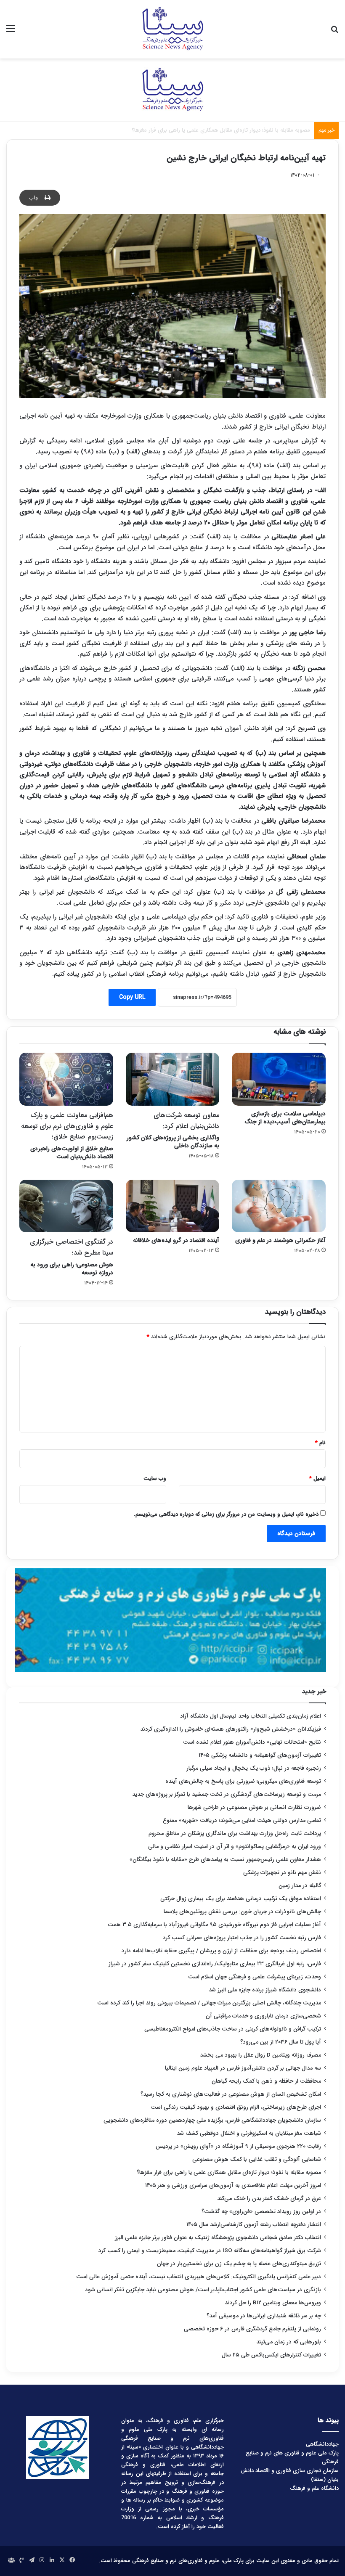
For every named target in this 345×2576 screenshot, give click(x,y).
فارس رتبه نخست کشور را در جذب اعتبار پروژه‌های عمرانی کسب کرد (242, 1938)
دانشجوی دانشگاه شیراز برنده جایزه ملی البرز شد (265, 1990)
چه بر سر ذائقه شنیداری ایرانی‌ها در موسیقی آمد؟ (264, 2316)
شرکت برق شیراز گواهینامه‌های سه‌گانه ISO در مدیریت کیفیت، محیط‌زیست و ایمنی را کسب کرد (210, 2251)
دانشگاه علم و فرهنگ (314, 2488)
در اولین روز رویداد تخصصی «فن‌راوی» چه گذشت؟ (261, 2212)
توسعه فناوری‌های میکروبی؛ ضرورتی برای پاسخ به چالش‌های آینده (243, 1781)
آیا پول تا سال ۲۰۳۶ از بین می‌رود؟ (281, 2042)
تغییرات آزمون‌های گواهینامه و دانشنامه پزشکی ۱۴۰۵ (260, 1755)
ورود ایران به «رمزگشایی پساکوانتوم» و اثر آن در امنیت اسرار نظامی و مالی (235, 1847)
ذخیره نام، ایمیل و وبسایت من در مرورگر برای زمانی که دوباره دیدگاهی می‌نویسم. (226, 1514)
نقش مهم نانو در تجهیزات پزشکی (282, 1873)
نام (320, 1443)
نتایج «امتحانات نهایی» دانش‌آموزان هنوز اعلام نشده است (252, 1742)
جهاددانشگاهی (322, 2444)
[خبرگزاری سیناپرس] (172, 29)
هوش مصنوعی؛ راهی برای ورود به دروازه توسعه (72, 1257)
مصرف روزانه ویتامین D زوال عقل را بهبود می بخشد (260, 2055)
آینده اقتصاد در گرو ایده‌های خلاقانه (176, 1240)
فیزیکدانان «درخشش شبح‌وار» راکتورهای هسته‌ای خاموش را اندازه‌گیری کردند (231, 1729)
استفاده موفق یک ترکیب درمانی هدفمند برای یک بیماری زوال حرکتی (241, 1899)
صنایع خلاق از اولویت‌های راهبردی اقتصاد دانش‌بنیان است (67, 1136)
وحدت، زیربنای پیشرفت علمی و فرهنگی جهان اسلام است (255, 1977)
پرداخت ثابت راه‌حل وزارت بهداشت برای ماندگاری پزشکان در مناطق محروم (235, 1833)
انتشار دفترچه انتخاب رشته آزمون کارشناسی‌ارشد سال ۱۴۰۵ (254, 2225)
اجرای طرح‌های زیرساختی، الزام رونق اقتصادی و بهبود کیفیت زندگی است (236, 2107)
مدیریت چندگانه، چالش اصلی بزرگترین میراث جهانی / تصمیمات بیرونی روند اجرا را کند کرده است (209, 2003)
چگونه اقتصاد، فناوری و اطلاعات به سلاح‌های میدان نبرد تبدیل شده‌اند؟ (230, 130)
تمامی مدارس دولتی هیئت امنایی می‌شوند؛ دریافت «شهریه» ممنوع (242, 1820)
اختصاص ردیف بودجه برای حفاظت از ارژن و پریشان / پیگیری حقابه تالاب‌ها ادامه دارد (221, 1951)
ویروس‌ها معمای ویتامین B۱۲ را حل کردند (273, 2303)
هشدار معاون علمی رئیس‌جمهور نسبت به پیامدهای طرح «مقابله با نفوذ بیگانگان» (225, 1860)
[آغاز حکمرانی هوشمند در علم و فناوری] (279, 1206)
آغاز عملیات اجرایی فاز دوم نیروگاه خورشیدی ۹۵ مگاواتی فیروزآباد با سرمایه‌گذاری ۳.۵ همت (214, 1925)
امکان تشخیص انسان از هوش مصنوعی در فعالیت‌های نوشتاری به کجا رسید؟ (231, 2094)
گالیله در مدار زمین (300, 1886)
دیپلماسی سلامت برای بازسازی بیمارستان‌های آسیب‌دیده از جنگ (285, 1118)
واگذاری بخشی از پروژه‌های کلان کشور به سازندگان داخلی (173, 1130)
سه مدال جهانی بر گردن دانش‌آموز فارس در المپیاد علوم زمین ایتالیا (243, 2068)
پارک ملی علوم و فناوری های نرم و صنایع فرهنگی (292, 2457)
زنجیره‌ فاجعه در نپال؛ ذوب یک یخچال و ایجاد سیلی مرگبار (254, 1768)
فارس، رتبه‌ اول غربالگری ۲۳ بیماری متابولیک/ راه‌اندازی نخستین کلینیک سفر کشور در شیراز (215, 1964)
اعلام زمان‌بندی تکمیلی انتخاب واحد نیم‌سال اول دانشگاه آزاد (251, 1716)
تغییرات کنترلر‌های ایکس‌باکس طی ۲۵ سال (271, 2355)
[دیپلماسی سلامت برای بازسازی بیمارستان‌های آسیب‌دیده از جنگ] (279, 1079)
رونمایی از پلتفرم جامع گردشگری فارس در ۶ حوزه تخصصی (252, 2329)
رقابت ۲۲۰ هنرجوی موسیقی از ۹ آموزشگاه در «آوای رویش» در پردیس (238, 2146)
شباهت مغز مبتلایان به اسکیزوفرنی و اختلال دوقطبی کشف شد (249, 2133)
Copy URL (132, 997)
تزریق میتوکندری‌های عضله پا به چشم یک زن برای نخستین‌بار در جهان (239, 2264)
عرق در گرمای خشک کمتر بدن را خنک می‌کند (269, 2199)
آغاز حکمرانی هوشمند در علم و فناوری (280, 1240)
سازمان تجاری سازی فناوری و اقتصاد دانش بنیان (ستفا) (290, 2475)
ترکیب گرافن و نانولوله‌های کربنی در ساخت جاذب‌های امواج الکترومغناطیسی (233, 2029)
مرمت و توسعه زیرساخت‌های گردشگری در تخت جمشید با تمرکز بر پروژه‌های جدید (227, 1794)
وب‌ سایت (155, 1479)
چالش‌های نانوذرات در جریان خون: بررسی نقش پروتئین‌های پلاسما (242, 1912)
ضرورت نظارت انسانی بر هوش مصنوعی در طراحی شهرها (254, 1807)
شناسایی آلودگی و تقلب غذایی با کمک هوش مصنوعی (257, 2159)
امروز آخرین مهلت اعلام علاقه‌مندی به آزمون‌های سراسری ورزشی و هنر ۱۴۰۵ (233, 2185)
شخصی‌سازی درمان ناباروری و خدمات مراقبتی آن (263, 2016)
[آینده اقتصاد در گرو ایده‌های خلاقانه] (173, 1206)
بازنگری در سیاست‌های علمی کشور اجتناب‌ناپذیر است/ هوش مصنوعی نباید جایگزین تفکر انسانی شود (203, 2290)
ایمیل (317, 1479)
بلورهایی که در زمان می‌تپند (289, 2342)
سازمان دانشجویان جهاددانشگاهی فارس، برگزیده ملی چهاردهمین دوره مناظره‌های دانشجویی (212, 2120)
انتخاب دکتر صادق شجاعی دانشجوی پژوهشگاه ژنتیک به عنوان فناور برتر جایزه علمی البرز (218, 2238)
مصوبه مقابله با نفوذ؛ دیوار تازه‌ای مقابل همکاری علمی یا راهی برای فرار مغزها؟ (229, 2172)
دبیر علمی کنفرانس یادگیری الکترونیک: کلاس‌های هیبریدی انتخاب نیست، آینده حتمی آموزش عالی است (199, 2277)
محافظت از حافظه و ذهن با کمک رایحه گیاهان (266, 2081)
